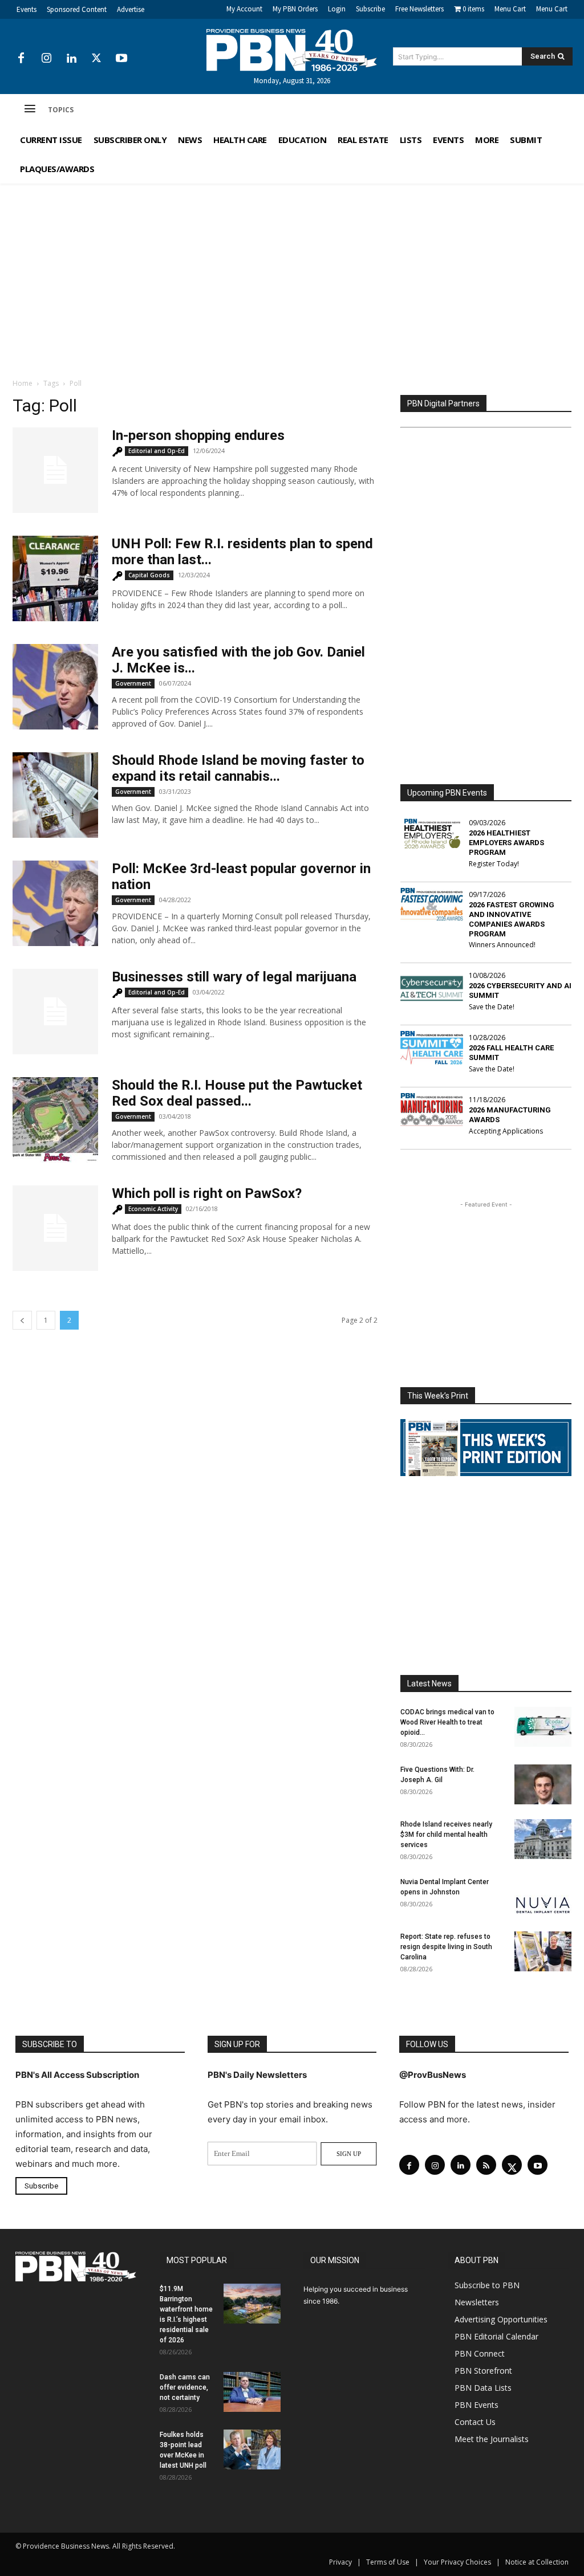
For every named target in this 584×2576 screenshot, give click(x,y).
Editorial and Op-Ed (157, 451)
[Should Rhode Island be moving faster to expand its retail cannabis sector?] (55, 795)
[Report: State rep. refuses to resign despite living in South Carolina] (543, 1951)
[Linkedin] (71, 59)
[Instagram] (46, 59)
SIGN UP (349, 2154)
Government (133, 683)
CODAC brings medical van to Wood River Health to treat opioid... (447, 1722)
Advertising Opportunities (501, 2319)
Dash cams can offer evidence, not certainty (185, 2387)
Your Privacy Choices (457, 2562)
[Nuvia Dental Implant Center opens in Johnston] (543, 1897)
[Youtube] (121, 59)
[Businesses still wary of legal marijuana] (55, 1012)
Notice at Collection (537, 2562)
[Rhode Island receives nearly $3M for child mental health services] (543, 1839)
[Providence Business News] (292, 50)
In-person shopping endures (198, 435)
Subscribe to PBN (487, 2285)
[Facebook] (21, 59)
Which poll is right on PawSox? (207, 1193)
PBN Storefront (483, 2371)
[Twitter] (96, 59)
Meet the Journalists (492, 2439)
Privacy (340, 2562)
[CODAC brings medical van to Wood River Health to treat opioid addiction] (543, 1727)
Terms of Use (388, 2562)
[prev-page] (22, 1320)
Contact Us (475, 2422)
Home (23, 383)
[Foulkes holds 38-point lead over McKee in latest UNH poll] (252, 2449)
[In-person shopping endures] (55, 470)
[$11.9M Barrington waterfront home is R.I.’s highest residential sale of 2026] (252, 2304)
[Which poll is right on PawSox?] (55, 1228)
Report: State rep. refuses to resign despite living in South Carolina (446, 1947)
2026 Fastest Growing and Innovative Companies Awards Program (512, 919)
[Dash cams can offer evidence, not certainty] (252, 2392)
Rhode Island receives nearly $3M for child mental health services (446, 1835)
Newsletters (477, 2302)
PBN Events (476, 2405)
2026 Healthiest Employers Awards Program (506, 843)
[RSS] (486, 2165)
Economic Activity (153, 1209)
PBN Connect (480, 2353)
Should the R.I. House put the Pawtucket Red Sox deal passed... (237, 1093)
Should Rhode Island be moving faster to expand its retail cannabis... (238, 768)
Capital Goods (149, 575)
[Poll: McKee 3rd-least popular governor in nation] (55, 903)
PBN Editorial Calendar (496, 2336)
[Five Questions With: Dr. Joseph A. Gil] (543, 1784)
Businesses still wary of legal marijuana (234, 977)
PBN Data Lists (483, 2388)
